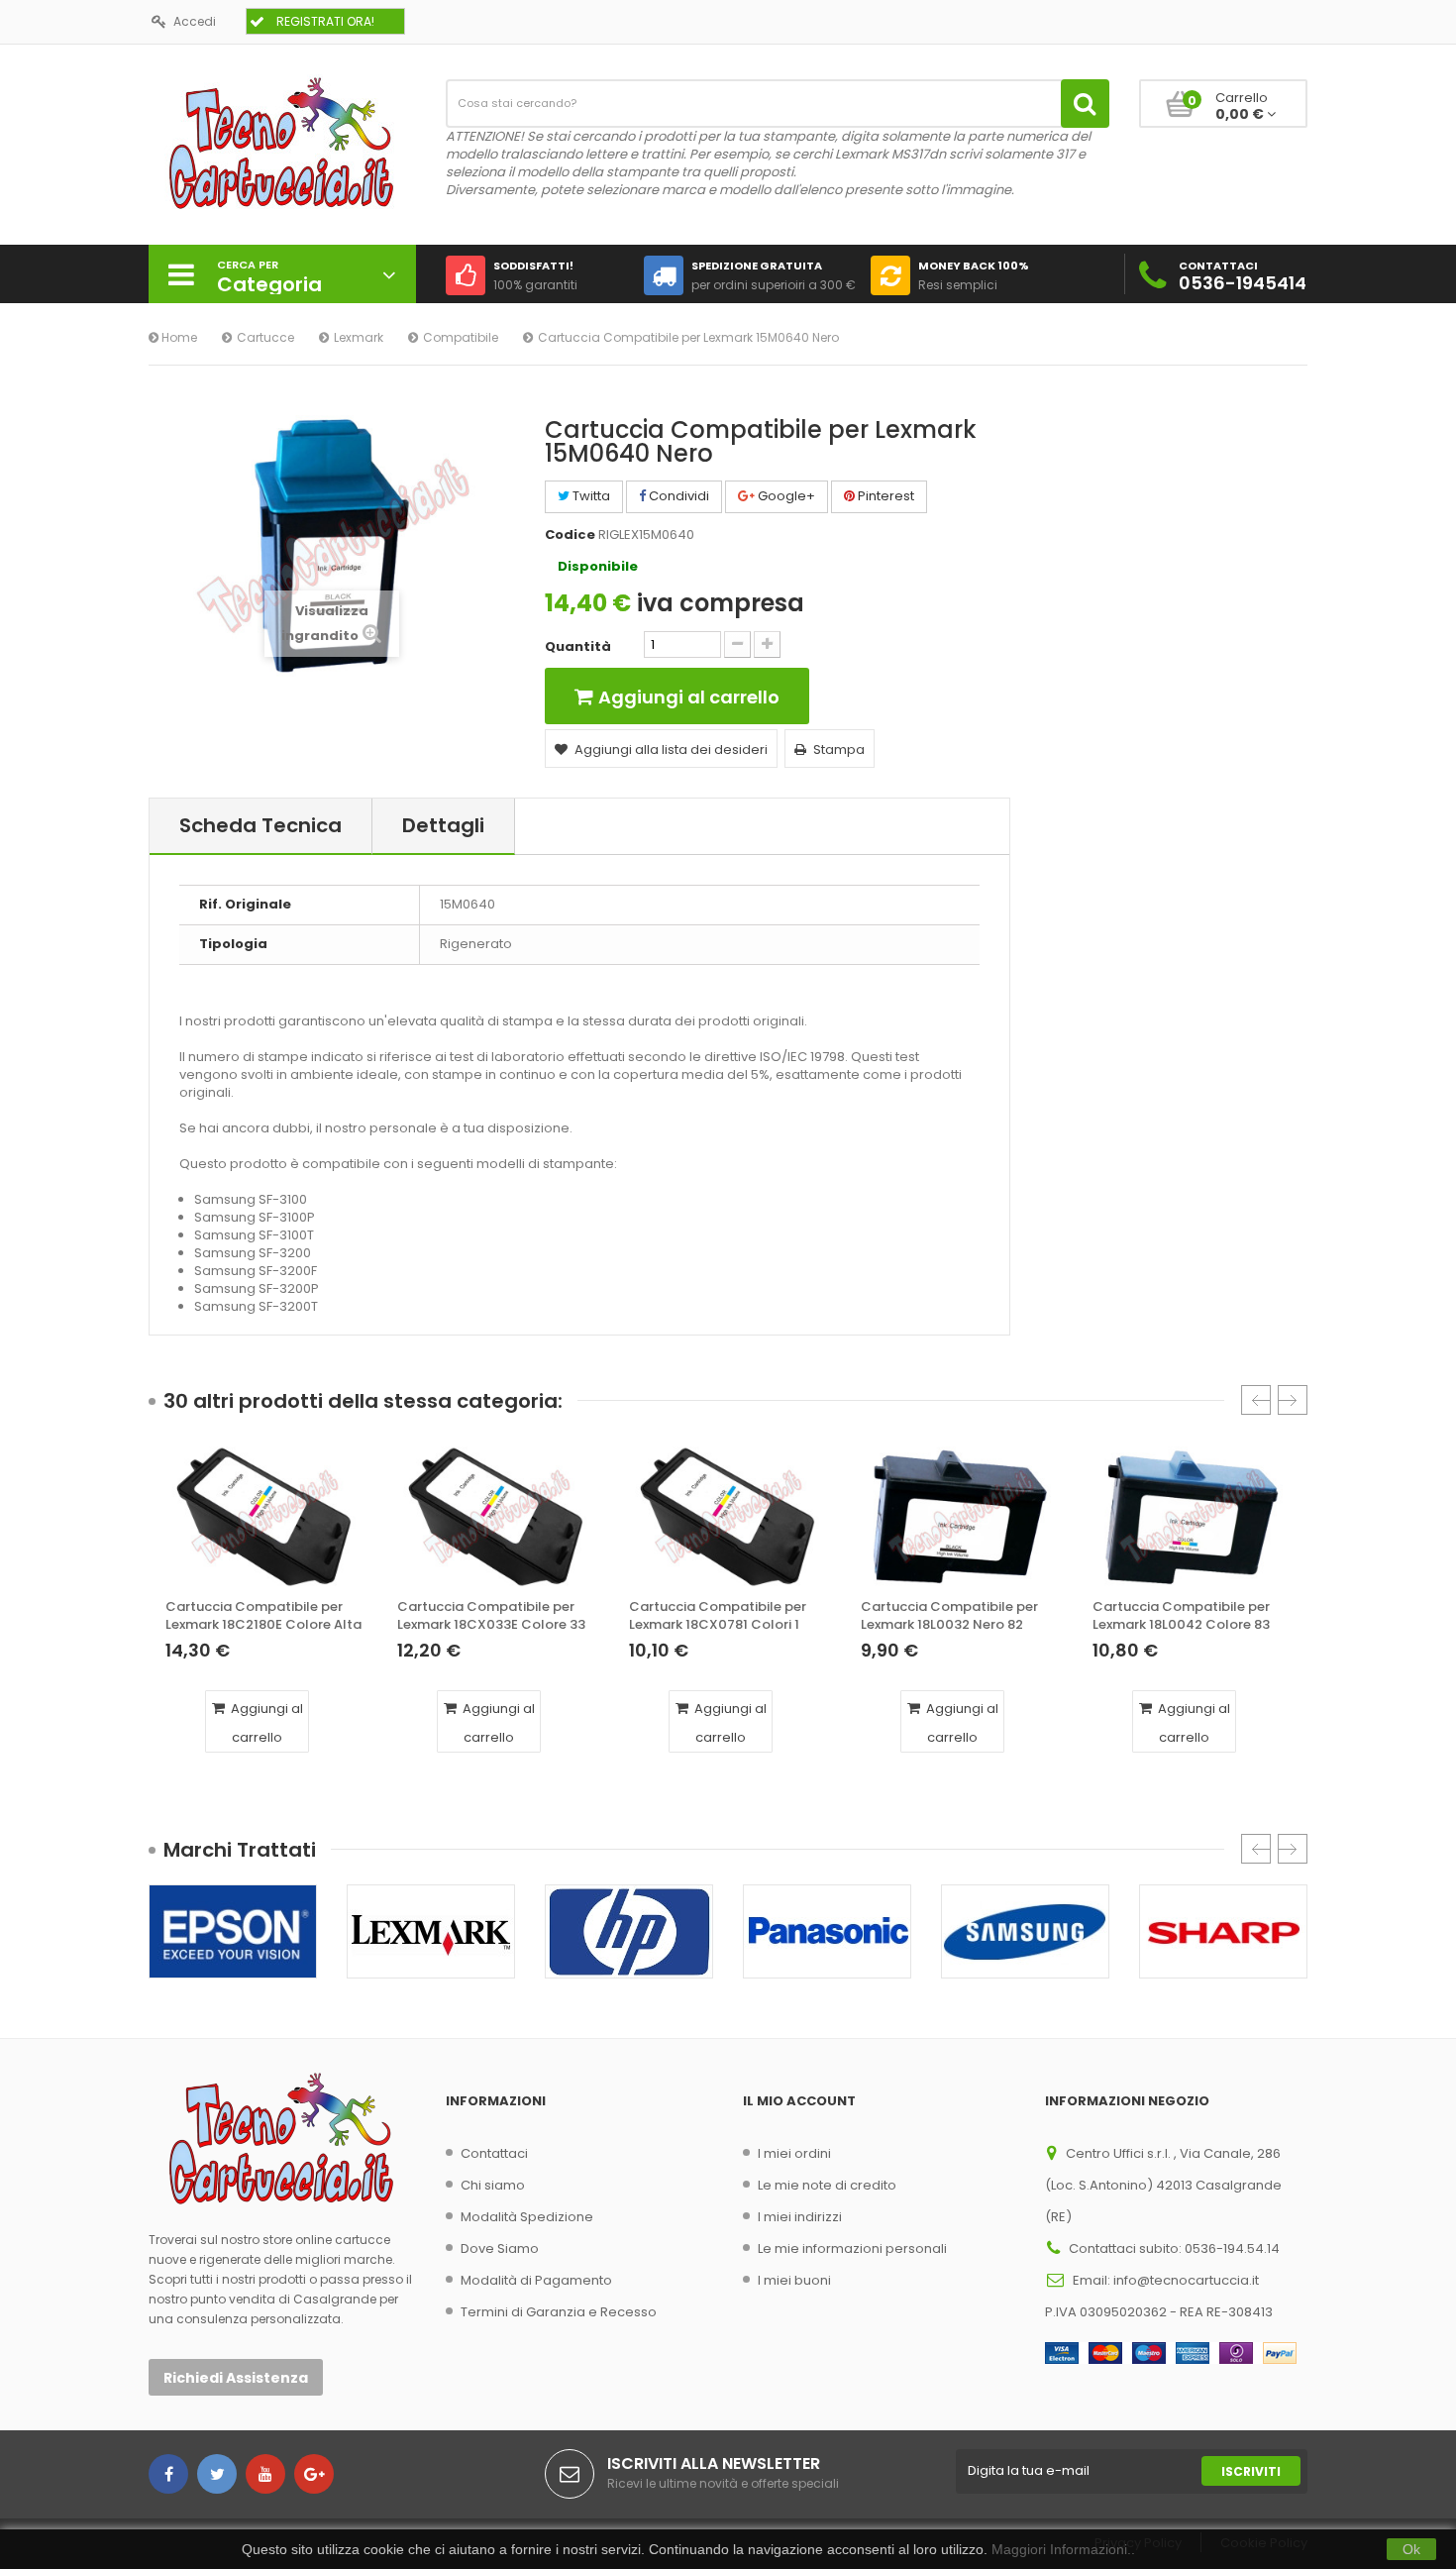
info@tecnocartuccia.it (1186, 2280)
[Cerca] (1085, 104)
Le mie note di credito (827, 2185)
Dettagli (443, 825)
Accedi (195, 21)
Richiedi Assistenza (236, 2378)
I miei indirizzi (800, 2217)
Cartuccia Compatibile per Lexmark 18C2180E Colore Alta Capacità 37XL (263, 1616)
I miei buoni (794, 2280)
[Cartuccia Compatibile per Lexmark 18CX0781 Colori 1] (728, 1517)
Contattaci (494, 2153)
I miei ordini (794, 2153)
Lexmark (359, 337)
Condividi (677, 496)
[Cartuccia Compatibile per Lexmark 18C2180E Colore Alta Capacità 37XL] (264, 1517)
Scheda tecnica (260, 825)
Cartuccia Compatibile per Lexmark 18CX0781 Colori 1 (718, 1616)
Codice (570, 535)
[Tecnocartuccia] (282, 142)
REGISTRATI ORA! (325, 21)
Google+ (785, 496)
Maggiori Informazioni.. (1063, 2549)
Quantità (578, 647)
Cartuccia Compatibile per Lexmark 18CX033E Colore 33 (491, 1616)
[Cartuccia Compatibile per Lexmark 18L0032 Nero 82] (960, 1517)
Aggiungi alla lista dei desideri (671, 749)
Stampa (839, 749)
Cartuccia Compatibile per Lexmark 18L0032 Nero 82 (949, 1616)
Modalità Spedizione (527, 2217)
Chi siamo (493, 2185)
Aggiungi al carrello (265, 1723)
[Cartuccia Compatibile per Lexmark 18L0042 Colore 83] (1192, 1517)
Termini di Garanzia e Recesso (559, 2312)
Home (178, 337)
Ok (1411, 2549)
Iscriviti (1251, 2471)
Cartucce (265, 337)
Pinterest (884, 496)
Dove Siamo (500, 2248)
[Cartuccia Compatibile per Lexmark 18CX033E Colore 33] (496, 1517)
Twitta (590, 496)
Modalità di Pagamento (536, 2280)
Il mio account (799, 2101)
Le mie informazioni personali (852, 2248)
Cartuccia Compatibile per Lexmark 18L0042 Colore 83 (1181, 1616)
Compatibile (461, 337)
